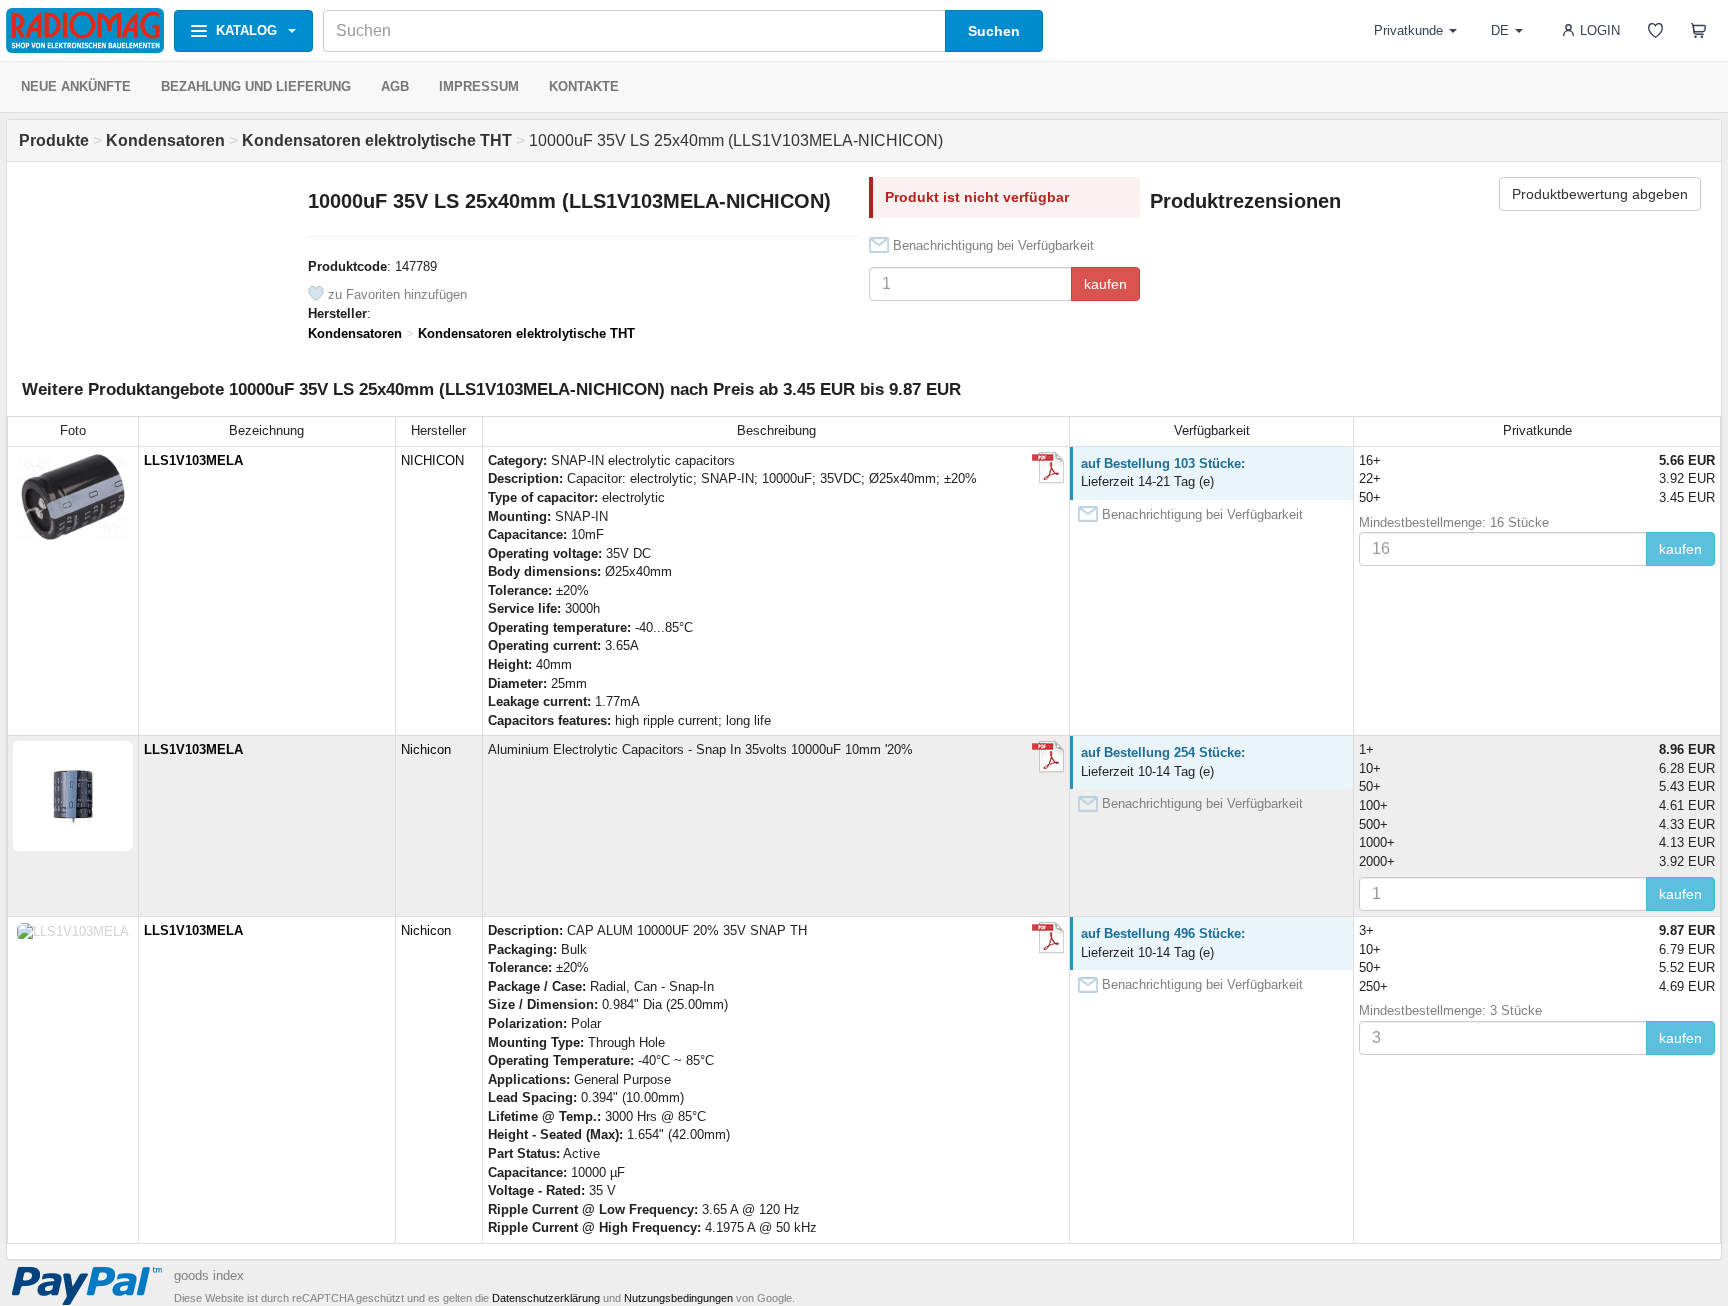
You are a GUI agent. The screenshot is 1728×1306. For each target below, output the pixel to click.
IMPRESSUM (479, 86)
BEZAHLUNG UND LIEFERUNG (256, 86)
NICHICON (432, 460)
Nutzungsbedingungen (678, 1298)
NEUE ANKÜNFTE (76, 86)
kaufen (1105, 284)
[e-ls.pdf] (1048, 468)
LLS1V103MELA (193, 460)
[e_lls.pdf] (1048, 757)
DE (1500, 30)
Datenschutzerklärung (546, 1298)
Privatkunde (1408, 30)
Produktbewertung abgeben (1600, 194)
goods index (209, 1275)
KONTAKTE (584, 86)
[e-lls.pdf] (1048, 938)
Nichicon (426, 749)
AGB (395, 86)
